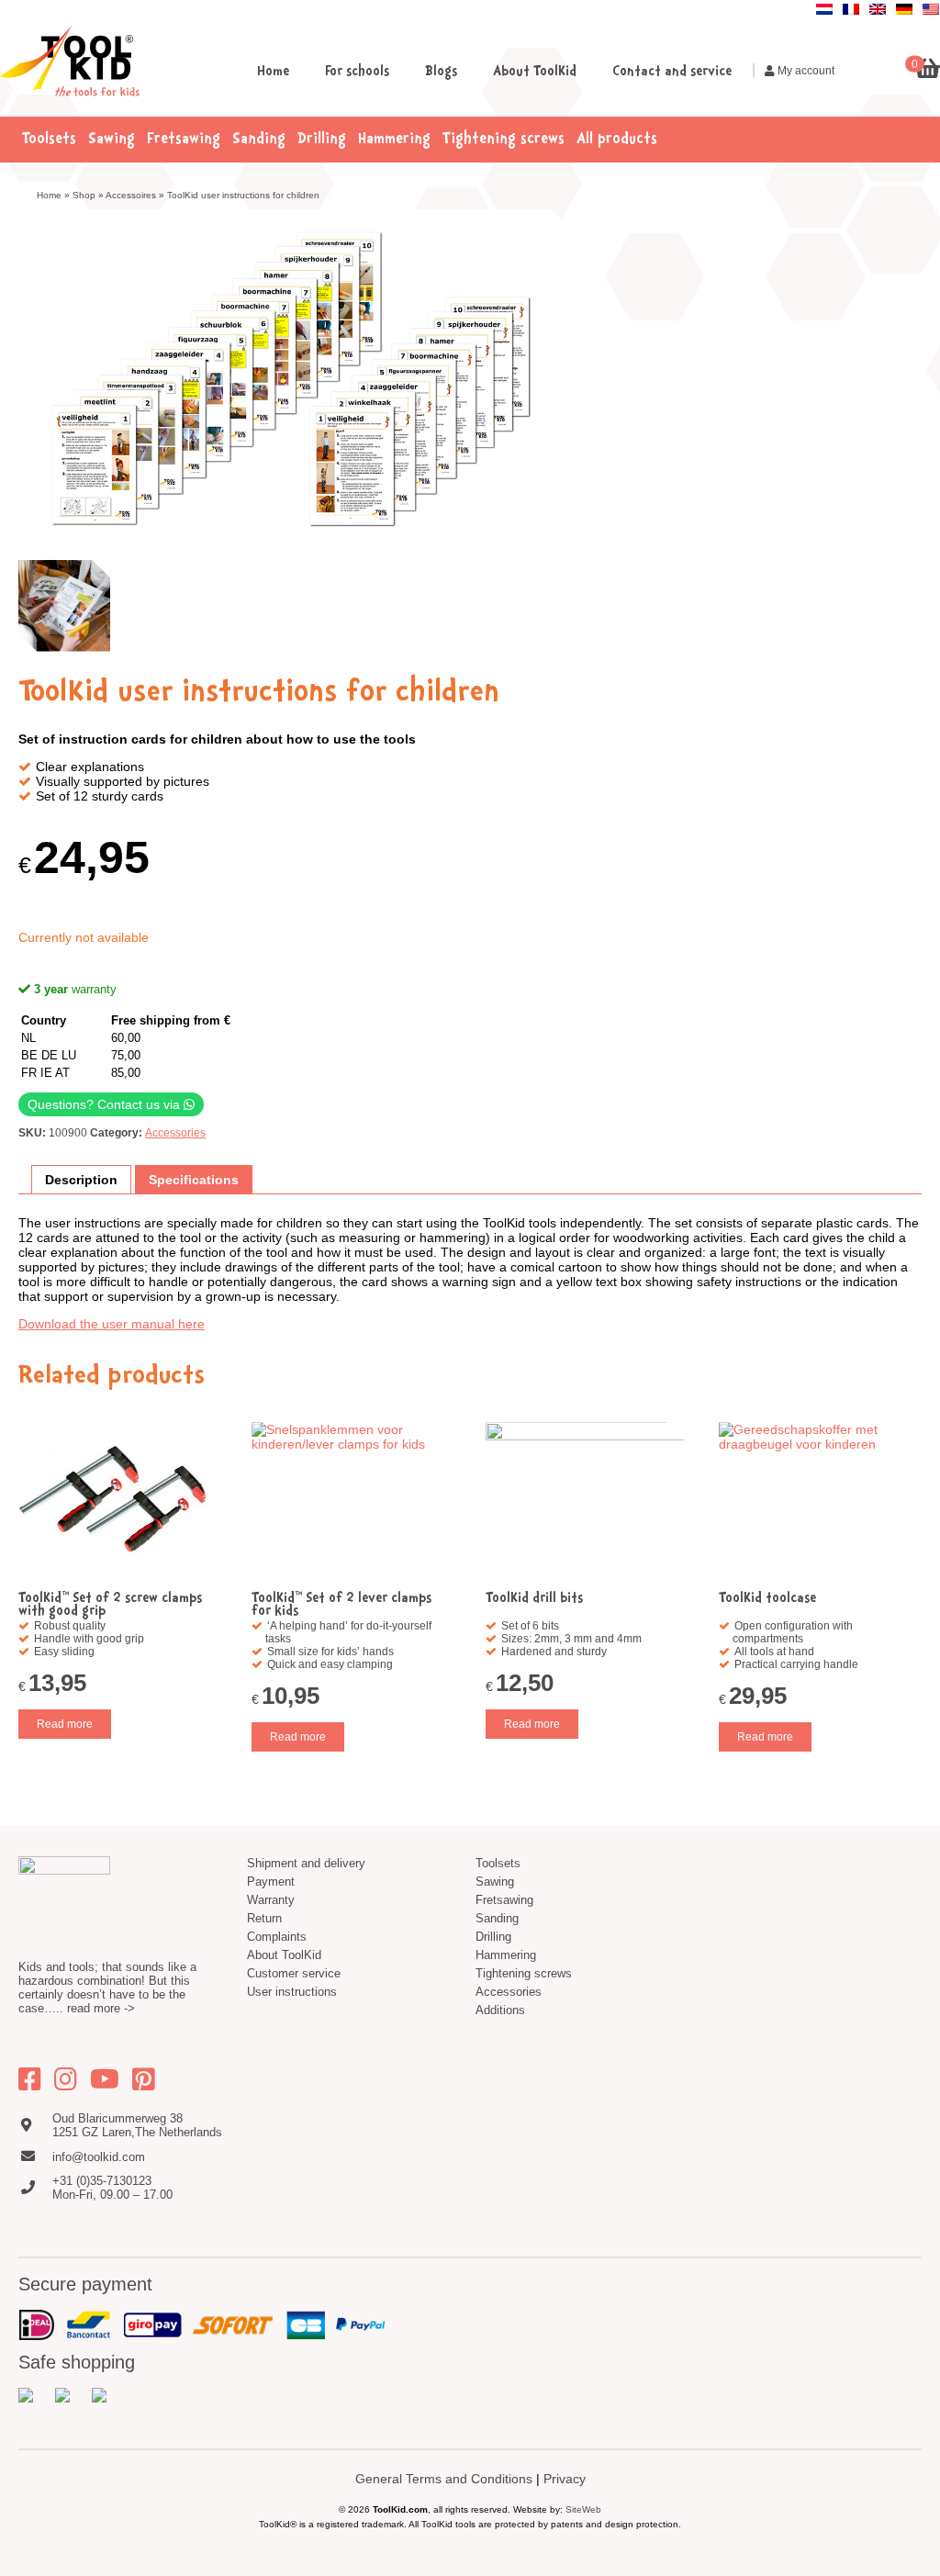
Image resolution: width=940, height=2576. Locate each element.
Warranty (271, 1900)
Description (81, 1180)
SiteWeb (583, 2509)
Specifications (194, 1180)
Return (264, 1918)
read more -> (101, 2008)
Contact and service (672, 72)
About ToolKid (535, 72)
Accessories (175, 1133)
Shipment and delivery (306, 1863)
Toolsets (49, 140)
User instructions (292, 1992)
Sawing (112, 140)
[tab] (81, 1180)
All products (617, 140)
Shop (84, 195)
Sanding (259, 140)
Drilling (322, 140)
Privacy (565, 2479)
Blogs (441, 72)
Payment (271, 1882)
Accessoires (131, 195)
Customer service (294, 1973)
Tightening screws (504, 140)
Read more (65, 1724)
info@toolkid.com (99, 2157)
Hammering (394, 140)
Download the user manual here (112, 1324)
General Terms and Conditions (444, 2479)
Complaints (277, 1937)
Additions (500, 2010)
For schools (357, 72)
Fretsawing (184, 140)
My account (805, 71)
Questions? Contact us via (106, 1104)
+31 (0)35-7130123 (102, 2181)
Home (273, 72)
